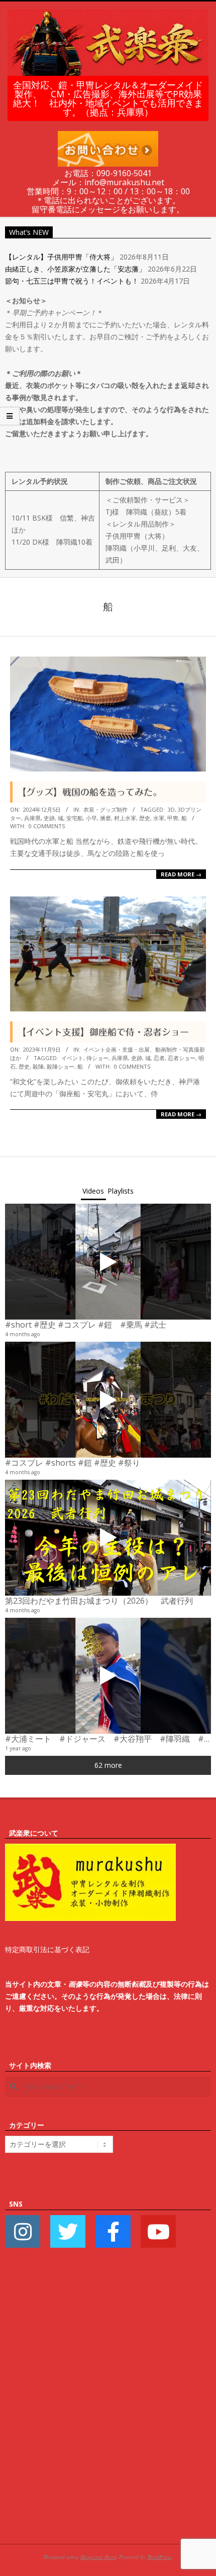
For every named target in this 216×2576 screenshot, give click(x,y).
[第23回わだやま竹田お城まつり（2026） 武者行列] (108, 1538)
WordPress (159, 2557)
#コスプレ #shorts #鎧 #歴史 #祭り (73, 1463)
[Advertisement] (108, 2411)
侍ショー (97, 1058)
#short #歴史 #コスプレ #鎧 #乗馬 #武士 (86, 1325)
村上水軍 (125, 818)
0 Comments (47, 826)
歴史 (145, 818)
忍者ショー (182, 1058)
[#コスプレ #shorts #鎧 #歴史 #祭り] (108, 1400)
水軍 (159, 818)
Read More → (181, 874)
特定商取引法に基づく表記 (47, 1949)
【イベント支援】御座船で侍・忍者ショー (103, 1032)
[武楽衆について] (90, 1849)
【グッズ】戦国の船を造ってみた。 (89, 792)
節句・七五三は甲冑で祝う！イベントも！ (72, 281)
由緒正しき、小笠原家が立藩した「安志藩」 (75, 269)
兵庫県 (32, 818)
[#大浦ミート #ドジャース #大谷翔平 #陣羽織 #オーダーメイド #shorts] (108, 1676)
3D (171, 809)
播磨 (105, 818)
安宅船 (75, 818)
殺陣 (38, 1066)
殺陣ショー (61, 1066)
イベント (72, 1058)
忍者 (159, 1058)
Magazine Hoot (98, 2557)
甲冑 (173, 818)
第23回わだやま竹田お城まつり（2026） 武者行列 (99, 1601)
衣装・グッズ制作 (105, 809)
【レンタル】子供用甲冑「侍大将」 (61, 257)
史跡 (49, 818)
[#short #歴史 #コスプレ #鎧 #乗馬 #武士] (108, 1262)
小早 (91, 818)
